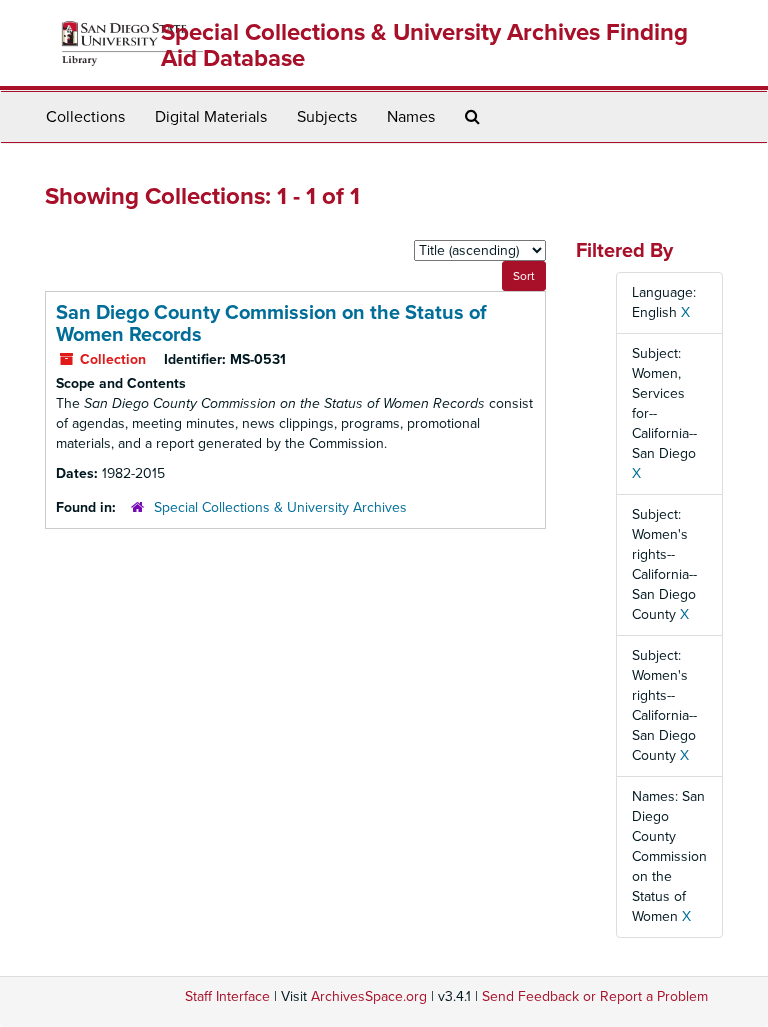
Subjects (327, 117)
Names (411, 117)
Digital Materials (211, 117)
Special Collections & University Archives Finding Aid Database (424, 45)
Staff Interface (227, 996)
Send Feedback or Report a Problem (595, 996)
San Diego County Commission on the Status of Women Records (271, 324)
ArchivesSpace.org (369, 996)
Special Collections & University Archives (280, 507)
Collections (85, 117)
